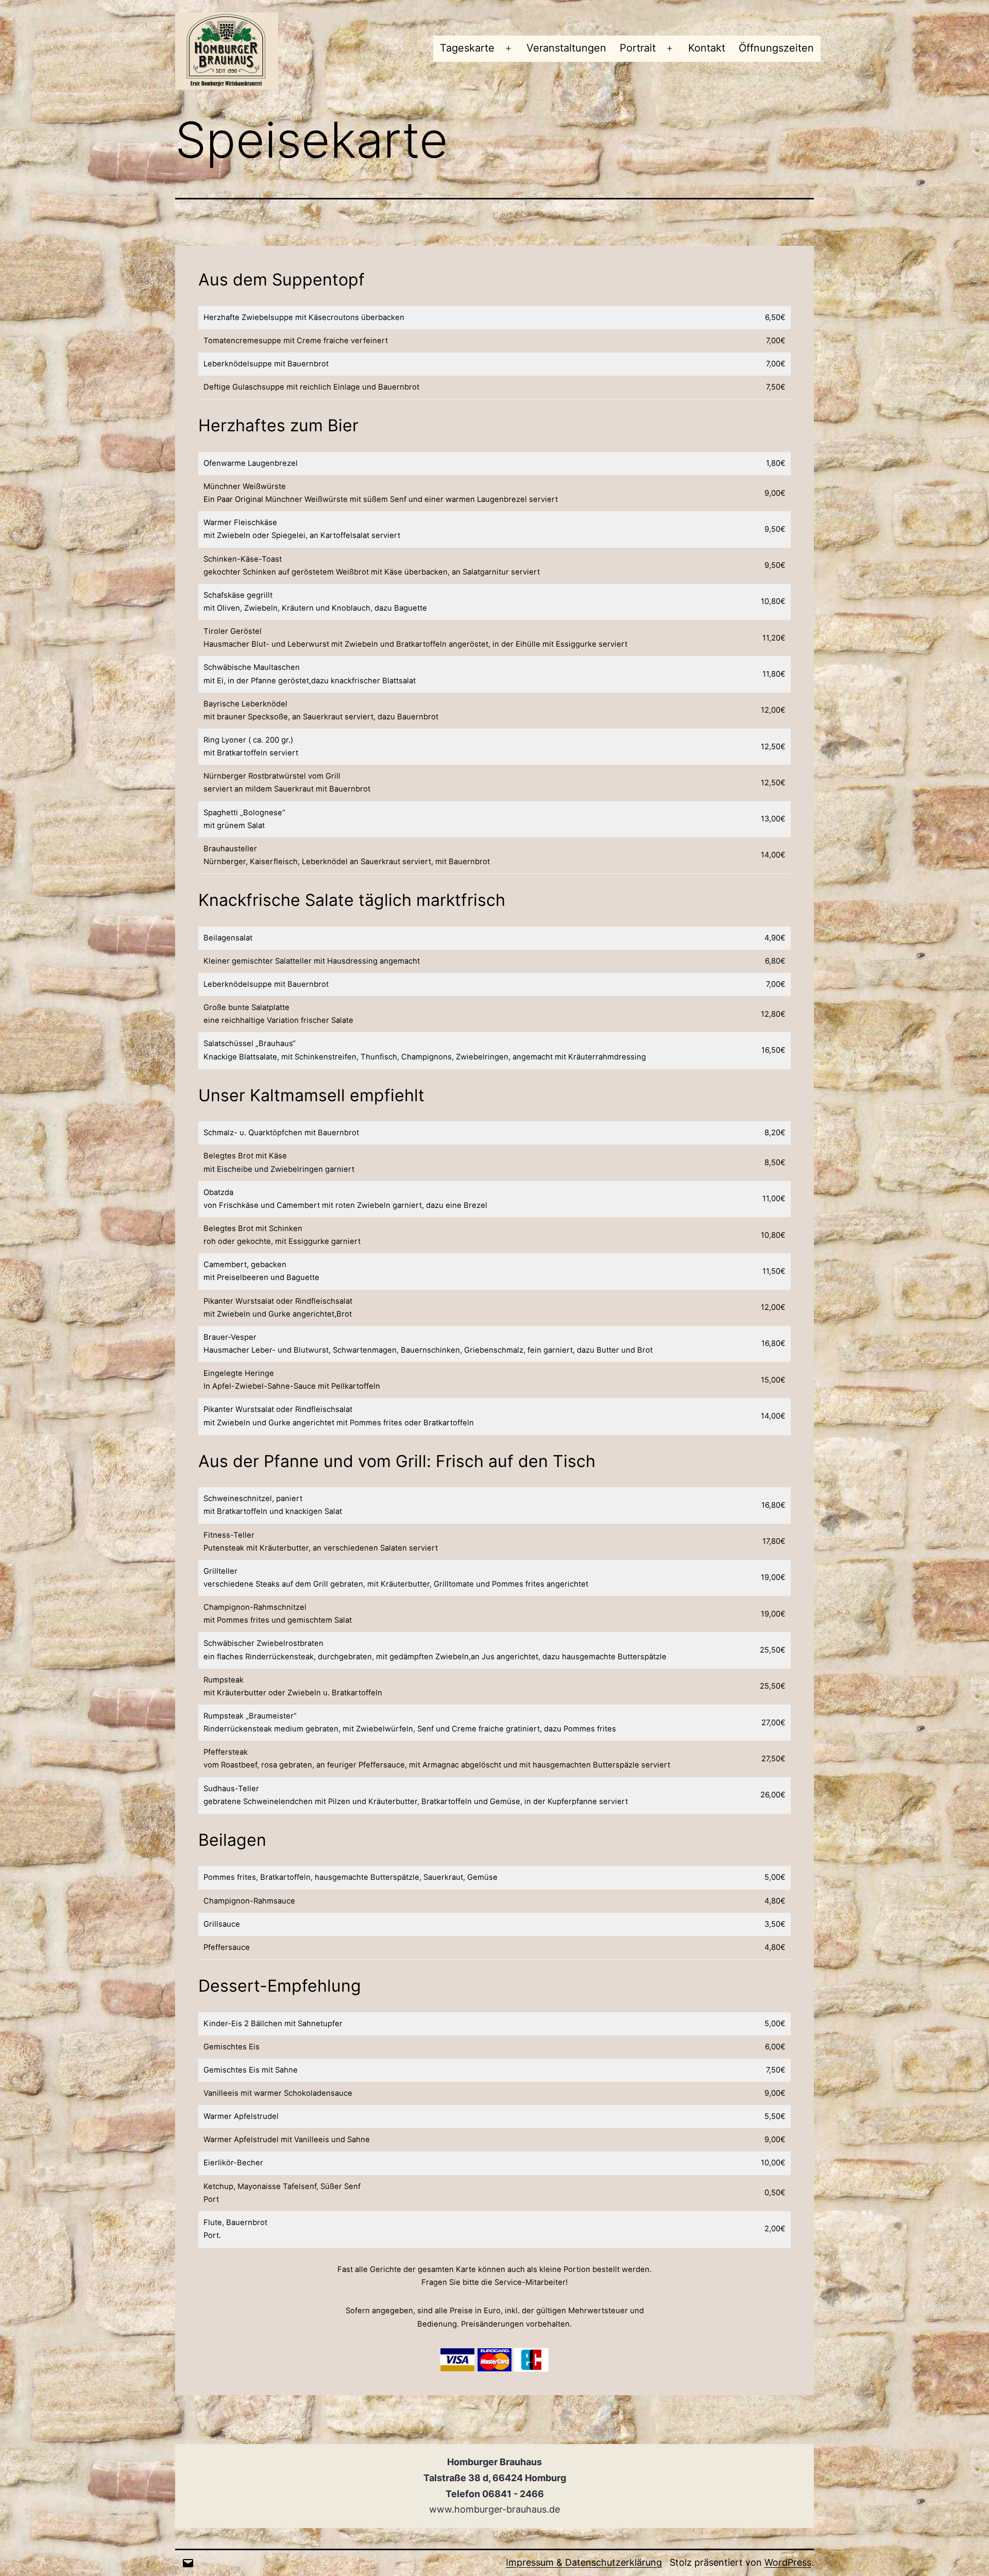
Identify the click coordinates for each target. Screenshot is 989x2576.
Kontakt (707, 48)
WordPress (788, 2562)
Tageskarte (467, 48)
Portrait (638, 48)
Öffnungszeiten (776, 48)
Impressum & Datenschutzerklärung (584, 2562)
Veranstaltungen (566, 48)
